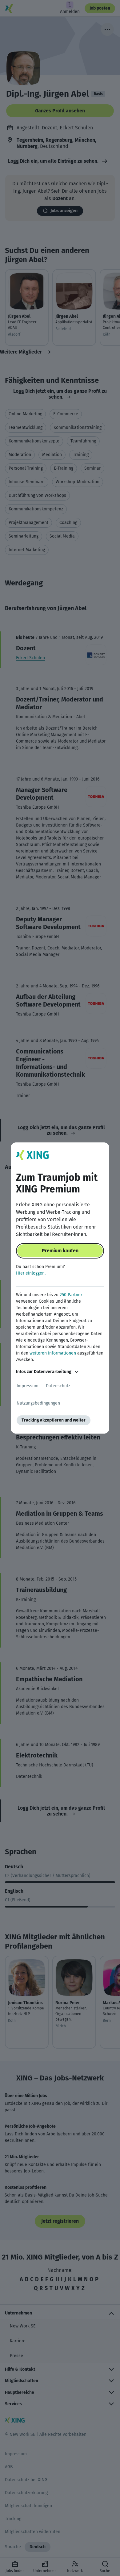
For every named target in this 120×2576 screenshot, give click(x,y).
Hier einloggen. (31, 1273)
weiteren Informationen (53, 1353)
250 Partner (71, 1295)
